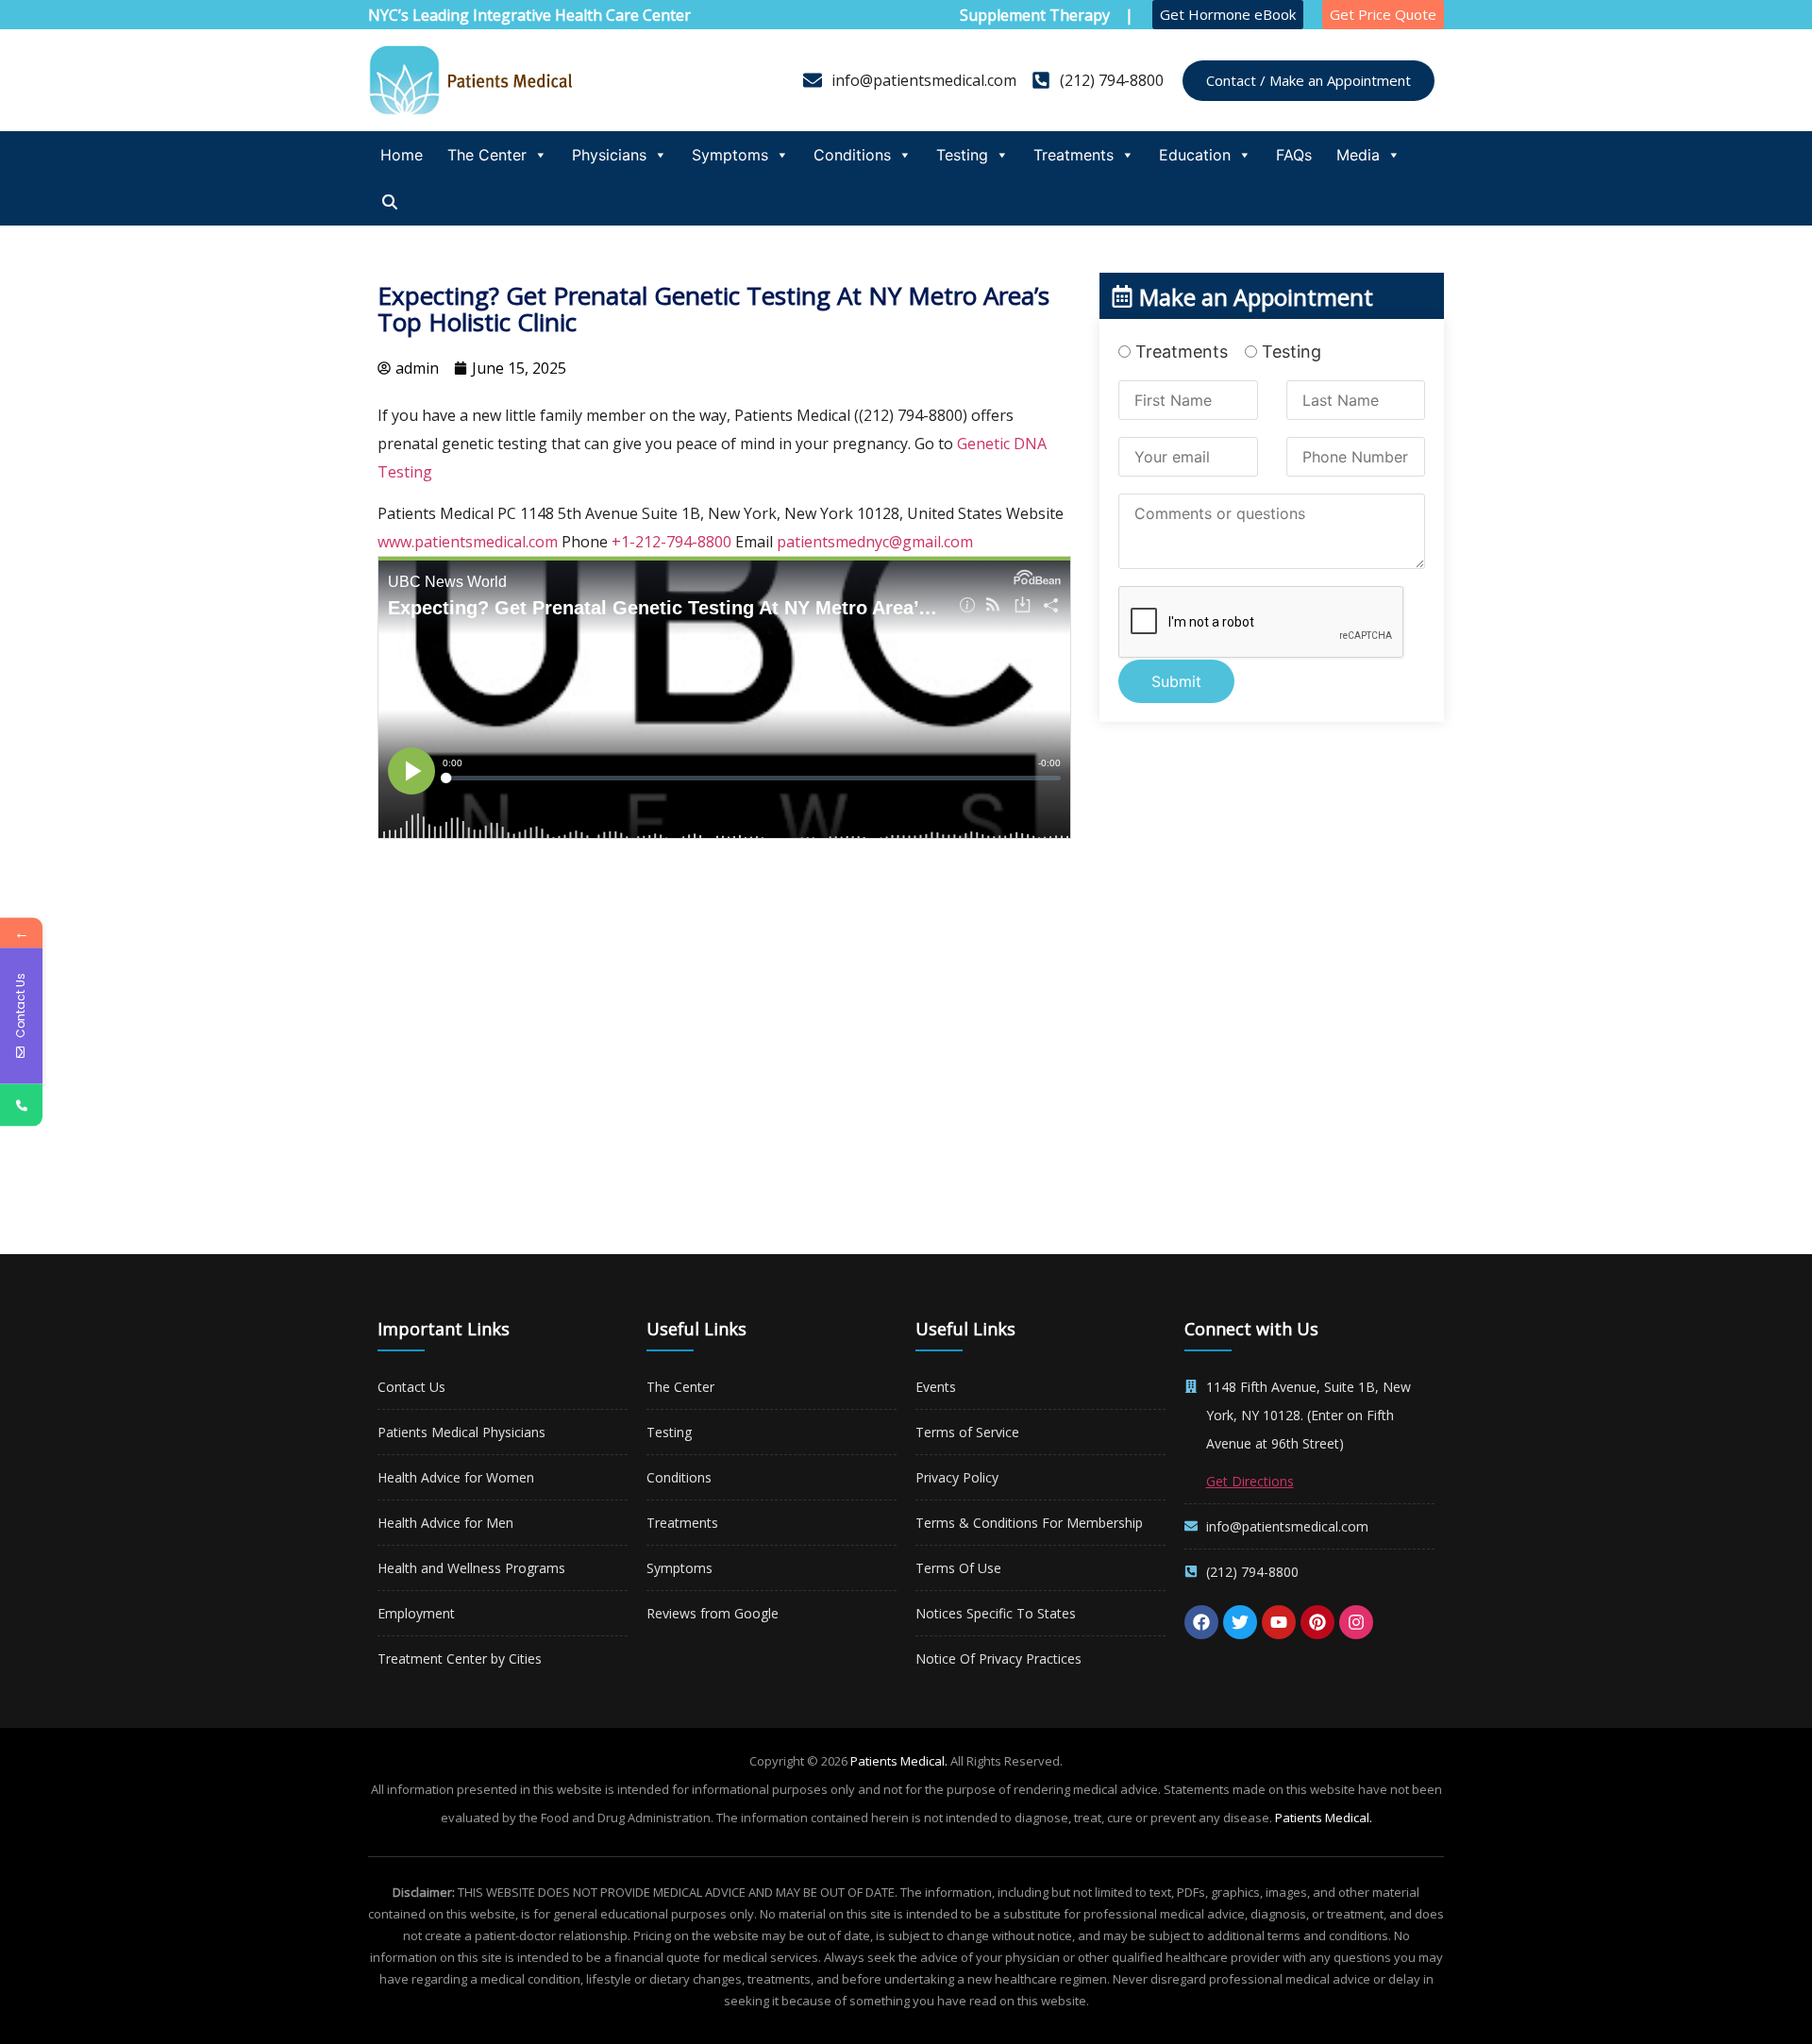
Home (402, 155)
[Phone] (21, 1106)
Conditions (852, 155)
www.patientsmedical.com (468, 542)
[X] (1240, 1622)
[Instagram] (1356, 1622)
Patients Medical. (899, 1761)
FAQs (1294, 155)
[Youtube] (1279, 1622)
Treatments (1074, 155)
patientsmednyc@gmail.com (875, 542)
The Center (487, 155)
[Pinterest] (1317, 1622)
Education (1195, 155)
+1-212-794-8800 (671, 542)
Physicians (609, 155)
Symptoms (730, 155)
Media (1358, 155)
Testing (962, 155)
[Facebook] (1201, 1622)
